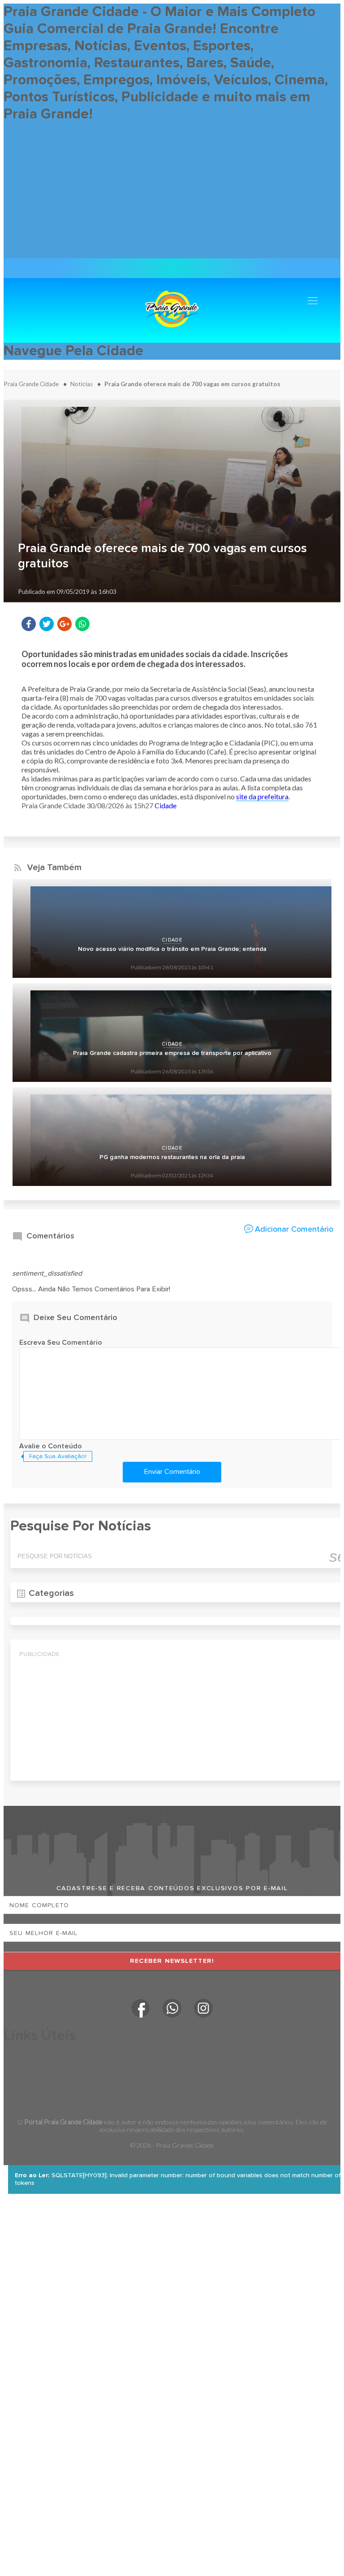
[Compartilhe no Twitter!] (47, 624)
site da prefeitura (262, 796)
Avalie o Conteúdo (51, 1447)
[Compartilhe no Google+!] (64, 624)
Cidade (166, 805)
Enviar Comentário (172, 1472)
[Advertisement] (172, 196)
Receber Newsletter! (172, 1961)
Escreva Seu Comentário (61, 1343)
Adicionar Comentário (294, 1229)
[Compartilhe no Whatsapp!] (82, 624)
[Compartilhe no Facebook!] (29, 624)
